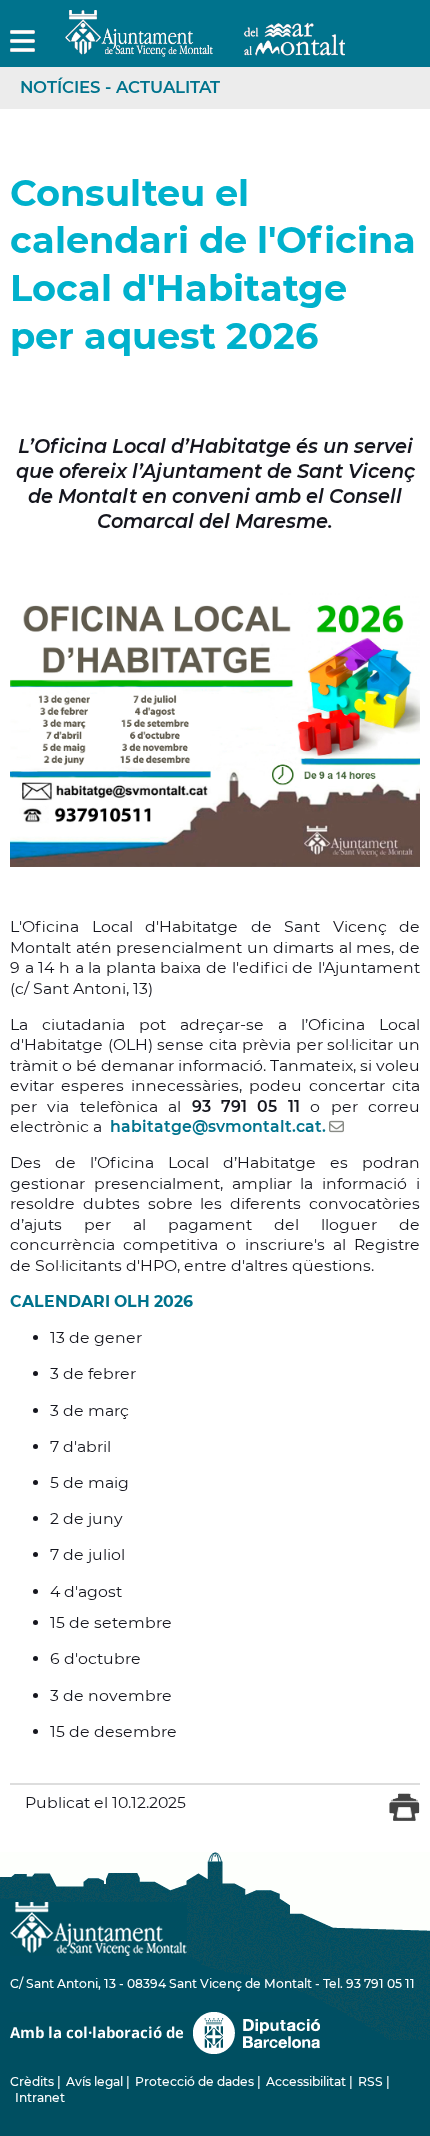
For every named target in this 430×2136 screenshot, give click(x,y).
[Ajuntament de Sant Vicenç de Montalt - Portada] (205, 45)
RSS (370, 2081)
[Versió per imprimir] (404, 1817)
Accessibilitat (306, 2081)
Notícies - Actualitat (120, 87)
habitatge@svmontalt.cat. (218, 1126)
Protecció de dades (194, 2081)
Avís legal (94, 2081)
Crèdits (32, 2081)
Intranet (40, 2097)
